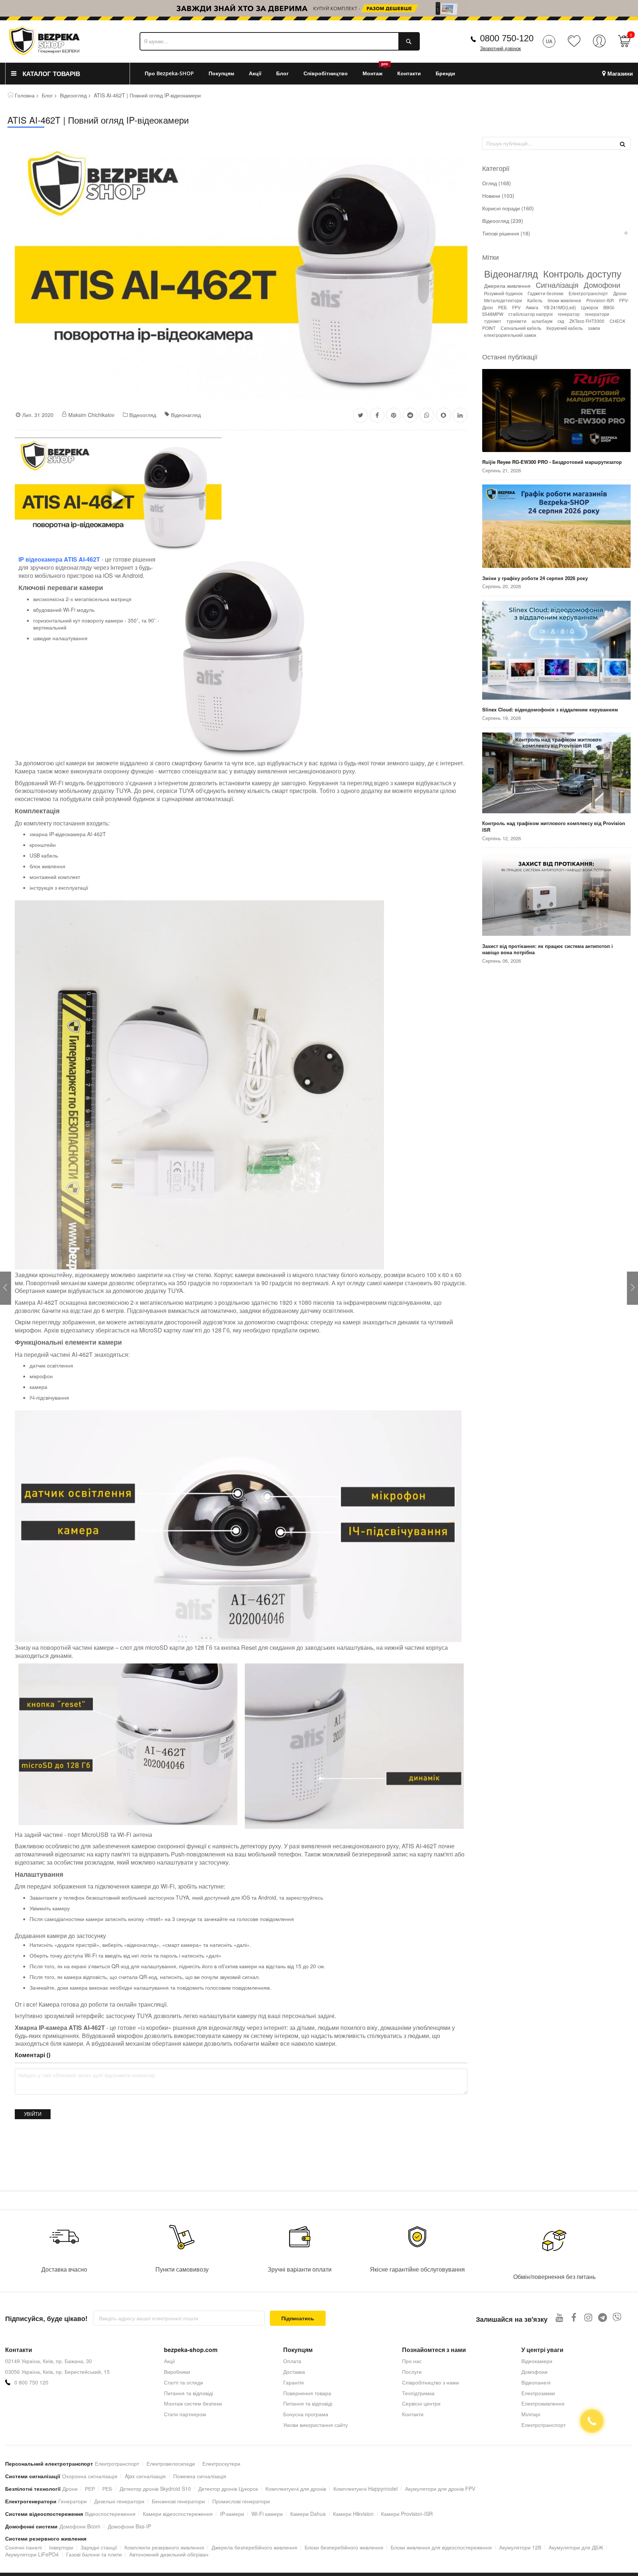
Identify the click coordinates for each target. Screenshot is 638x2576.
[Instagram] (588, 2317)
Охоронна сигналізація (90, 2476)
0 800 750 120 (31, 2382)
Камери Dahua (308, 2514)
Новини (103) (498, 196)
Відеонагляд (186, 415)
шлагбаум (542, 321)
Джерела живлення (507, 286)
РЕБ (502, 307)
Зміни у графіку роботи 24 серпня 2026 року (535, 578)
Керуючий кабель (565, 328)
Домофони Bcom (80, 2526)
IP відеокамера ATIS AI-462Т (59, 559)
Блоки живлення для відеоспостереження (441, 2547)
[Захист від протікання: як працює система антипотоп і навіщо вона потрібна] (556, 895)
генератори (597, 314)
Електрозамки (538, 2393)
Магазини (620, 74)
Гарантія (294, 2382)
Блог (47, 95)
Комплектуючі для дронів (296, 2489)
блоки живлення (564, 300)
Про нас (412, 2361)
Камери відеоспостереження (178, 2514)
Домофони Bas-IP (129, 2526)
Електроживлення (543, 2403)
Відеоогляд (73, 95)
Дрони (620, 293)
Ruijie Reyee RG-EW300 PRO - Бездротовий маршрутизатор (552, 462)
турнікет (493, 321)
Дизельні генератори (119, 2501)
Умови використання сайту (315, 2425)
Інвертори (61, 2547)
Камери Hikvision (353, 2514)
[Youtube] (560, 2317)
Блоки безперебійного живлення (344, 2547)
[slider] (319, 8)
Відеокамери (537, 2361)
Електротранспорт (588, 293)
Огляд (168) (497, 183)
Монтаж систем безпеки (193, 2403)
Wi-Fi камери (267, 2514)
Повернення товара (307, 2393)
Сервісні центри (421, 2403)
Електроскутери (221, 2463)
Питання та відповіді (188, 2393)
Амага (532, 307)
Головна (25, 95)
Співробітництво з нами (431, 2382)
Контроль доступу (582, 273)
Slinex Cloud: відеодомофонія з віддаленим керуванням (550, 710)
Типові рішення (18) (506, 233)
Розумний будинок (503, 293)
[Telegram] (603, 2317)
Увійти (33, 2114)
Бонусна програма (306, 2414)
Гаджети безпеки (546, 293)
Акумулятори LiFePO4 (32, 2554)
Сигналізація (557, 285)
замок (594, 328)
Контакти (413, 2414)
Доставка (294, 2372)
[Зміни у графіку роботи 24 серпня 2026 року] (556, 527)
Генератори (73, 2501)
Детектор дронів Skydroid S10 (155, 2489)
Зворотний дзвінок (500, 49)
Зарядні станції (99, 2547)
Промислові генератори (241, 2501)
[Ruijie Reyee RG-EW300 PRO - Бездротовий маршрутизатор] (556, 411)
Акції (169, 2361)
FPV (516, 307)
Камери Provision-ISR (407, 2514)
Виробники (177, 2372)
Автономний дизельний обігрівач (169, 2554)
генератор (569, 314)
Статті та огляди (183, 2382)
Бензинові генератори (178, 2501)
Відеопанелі (536, 2382)
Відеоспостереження (110, 2514)
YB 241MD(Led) (560, 307)
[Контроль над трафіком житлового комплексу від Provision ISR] (556, 774)
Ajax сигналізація (145, 2476)
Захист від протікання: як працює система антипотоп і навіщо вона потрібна (548, 949)
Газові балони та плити (94, 2554)
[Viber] (617, 2317)
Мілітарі (531, 2414)
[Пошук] (622, 144)
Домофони (602, 285)
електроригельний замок (510, 335)
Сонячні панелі (23, 2547)
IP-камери (232, 2514)
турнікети (517, 321)
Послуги (412, 2372)
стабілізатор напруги (531, 314)
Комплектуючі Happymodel (366, 2489)
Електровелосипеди (171, 2463)
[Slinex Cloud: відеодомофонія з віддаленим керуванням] (556, 651)
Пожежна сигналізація (200, 2476)
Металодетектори (503, 300)
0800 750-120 (507, 38)
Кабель (535, 300)
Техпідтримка (418, 2393)
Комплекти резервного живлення (164, 2547)
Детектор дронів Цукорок (228, 2489)
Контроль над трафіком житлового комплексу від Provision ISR (554, 826)
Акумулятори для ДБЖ (576, 2547)
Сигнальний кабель (521, 328)
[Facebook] (574, 2317)
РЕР (90, 2489)
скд (561, 321)
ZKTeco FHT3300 (587, 321)
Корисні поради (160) (508, 208)
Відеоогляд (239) (503, 221)
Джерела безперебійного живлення (254, 2547)
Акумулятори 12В (520, 2547)
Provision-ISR (600, 300)
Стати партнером (185, 2414)
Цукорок (590, 307)
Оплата (292, 2361)
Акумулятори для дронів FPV (440, 2489)
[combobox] (280, 41)
